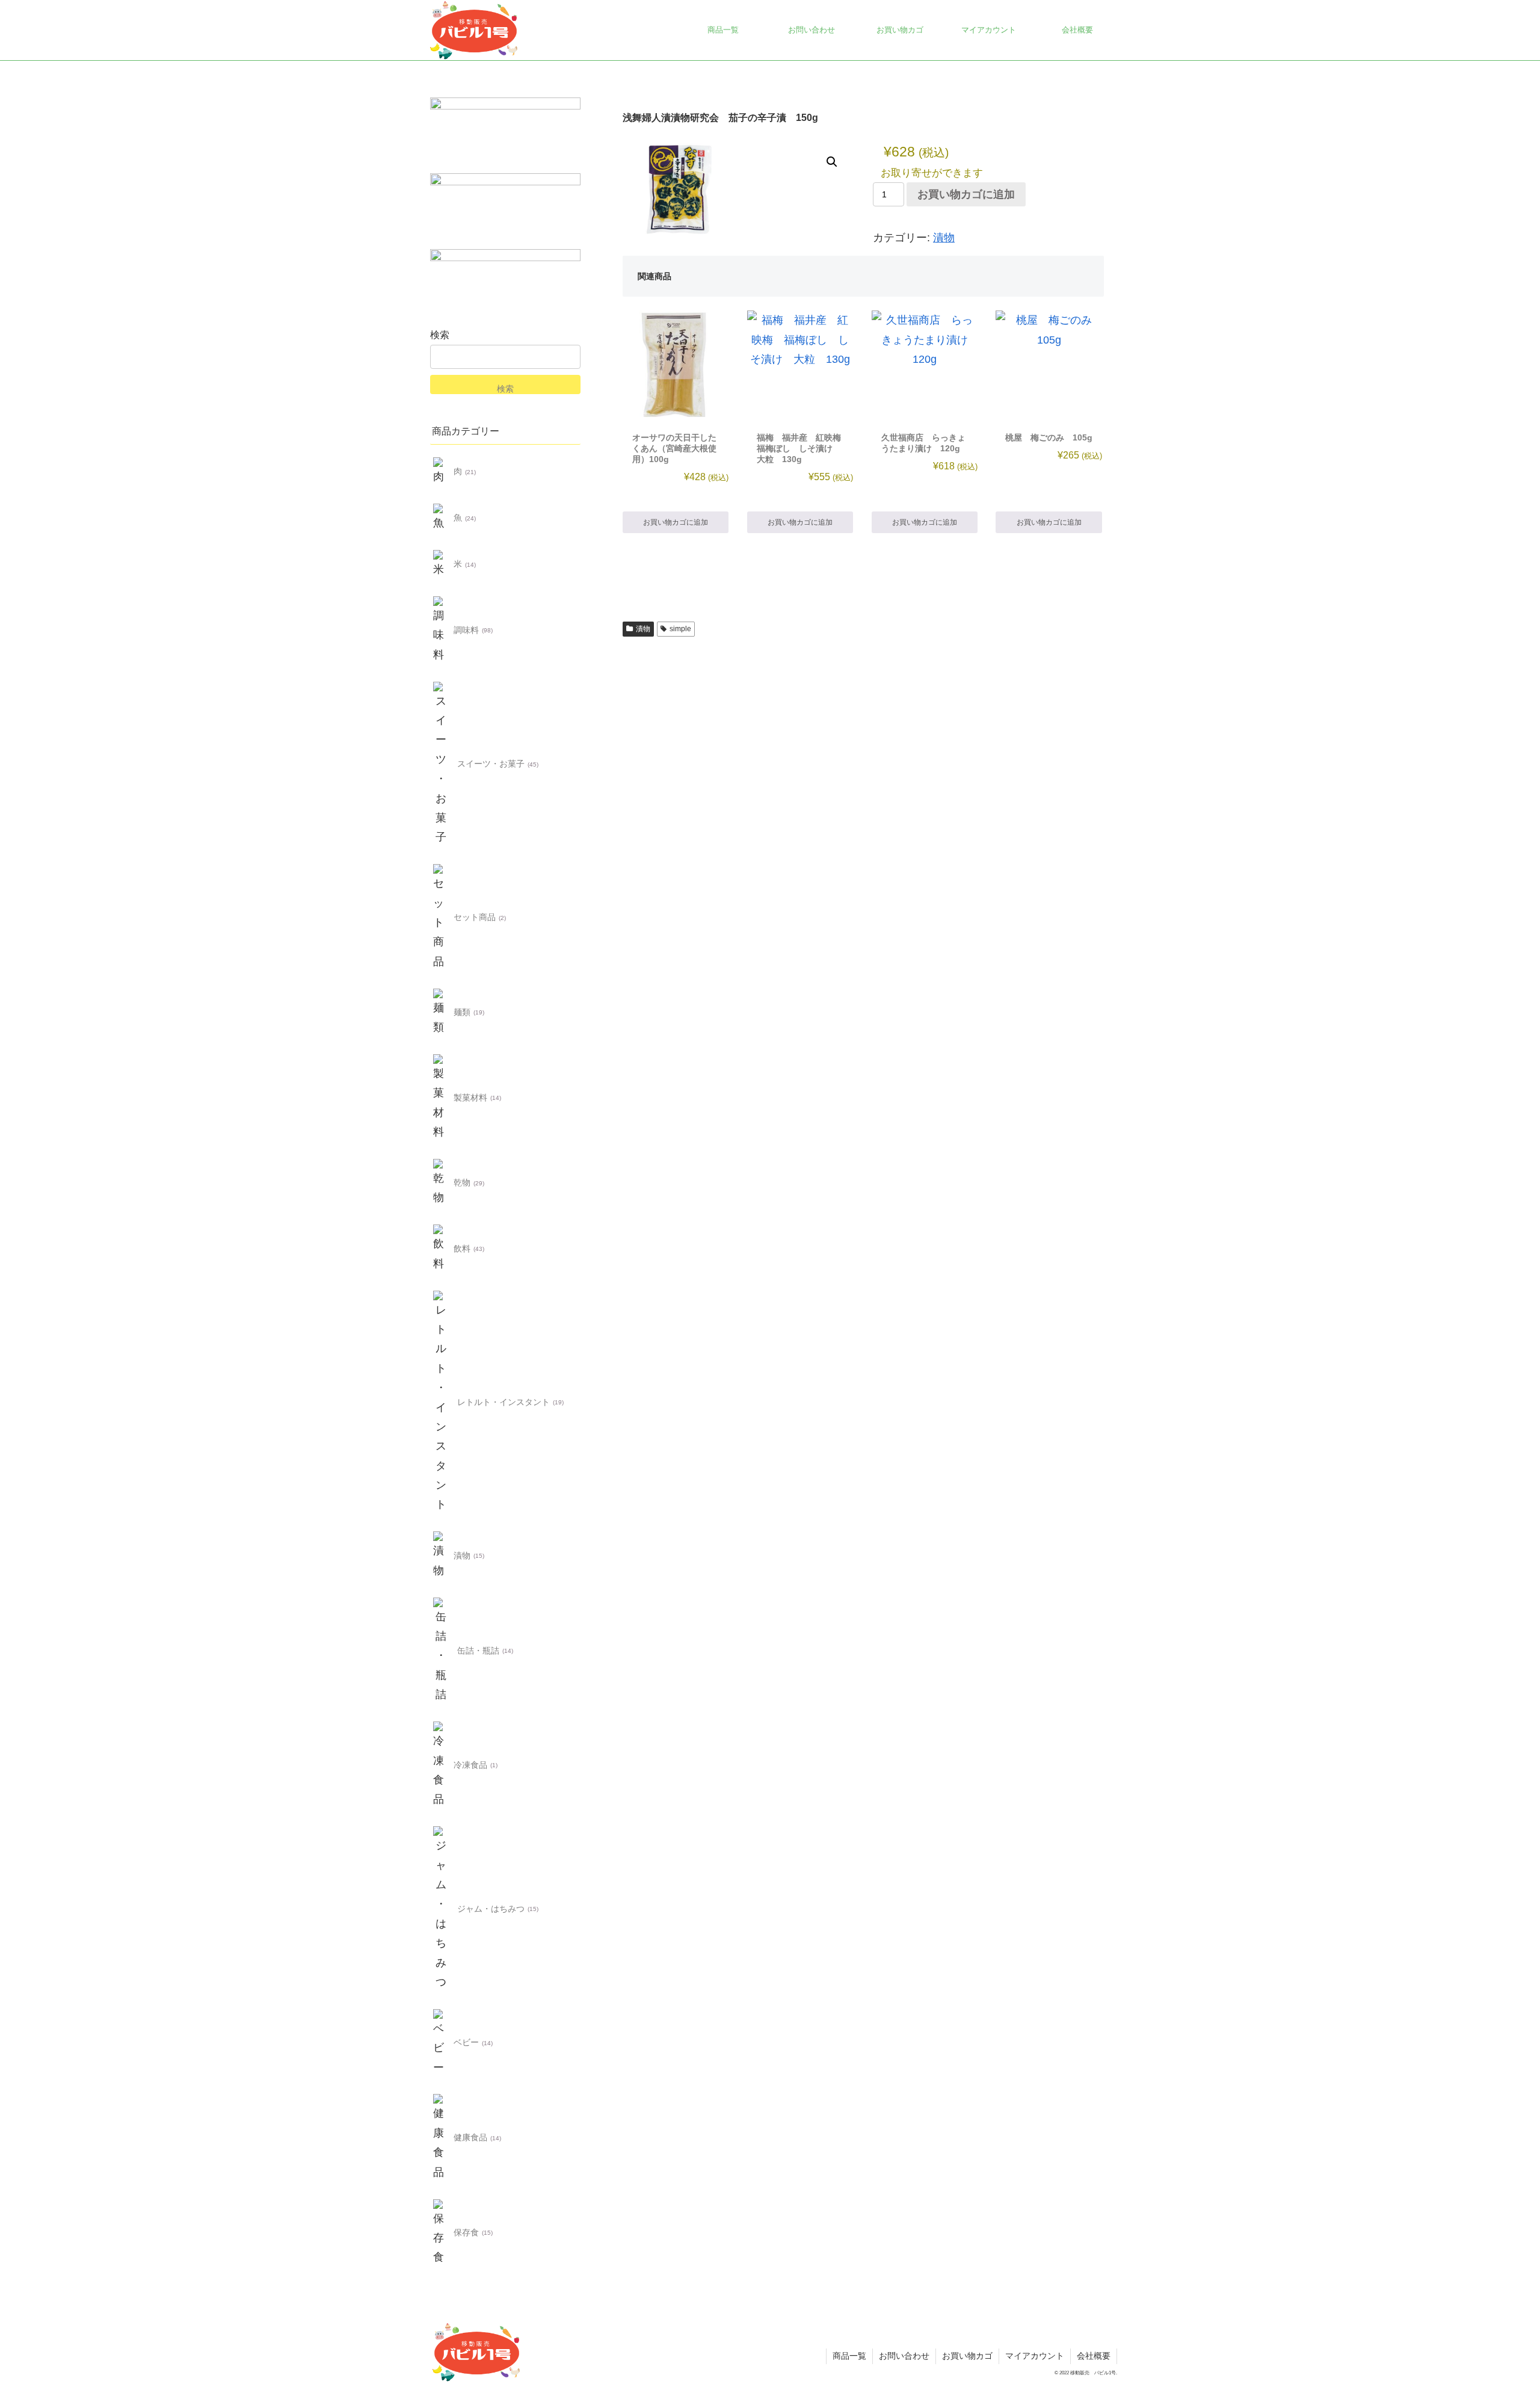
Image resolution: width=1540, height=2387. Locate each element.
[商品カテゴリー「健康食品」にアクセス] (441, 2138)
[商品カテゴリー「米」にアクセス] (441, 565)
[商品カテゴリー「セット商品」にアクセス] (441, 918)
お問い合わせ (904, 2356)
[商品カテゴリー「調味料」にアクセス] (441, 631)
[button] (832, 162)
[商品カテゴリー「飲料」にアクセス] (441, 1249)
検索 (440, 335)
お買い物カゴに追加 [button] (676, 522)
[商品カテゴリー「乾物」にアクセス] (441, 1183)
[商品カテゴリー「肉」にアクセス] (441, 472)
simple (680, 629)
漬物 (944, 238)
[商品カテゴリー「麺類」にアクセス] (441, 1012)
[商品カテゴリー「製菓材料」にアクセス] (441, 1098)
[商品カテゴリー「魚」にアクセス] (441, 518)
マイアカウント (1035, 2356)
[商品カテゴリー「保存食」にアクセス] (441, 2233)
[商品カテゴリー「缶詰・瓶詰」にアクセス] (441, 1651)
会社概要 (1094, 2356)
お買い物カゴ (967, 2356)
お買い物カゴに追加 (966, 194)
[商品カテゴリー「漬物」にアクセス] (441, 1556)
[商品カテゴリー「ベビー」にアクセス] (441, 2043)
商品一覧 (849, 2356)
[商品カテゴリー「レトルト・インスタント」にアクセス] (441, 1402)
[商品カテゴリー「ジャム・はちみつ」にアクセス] (441, 1909)
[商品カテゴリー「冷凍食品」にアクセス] (441, 1765)
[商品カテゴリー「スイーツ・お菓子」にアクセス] (441, 764)
